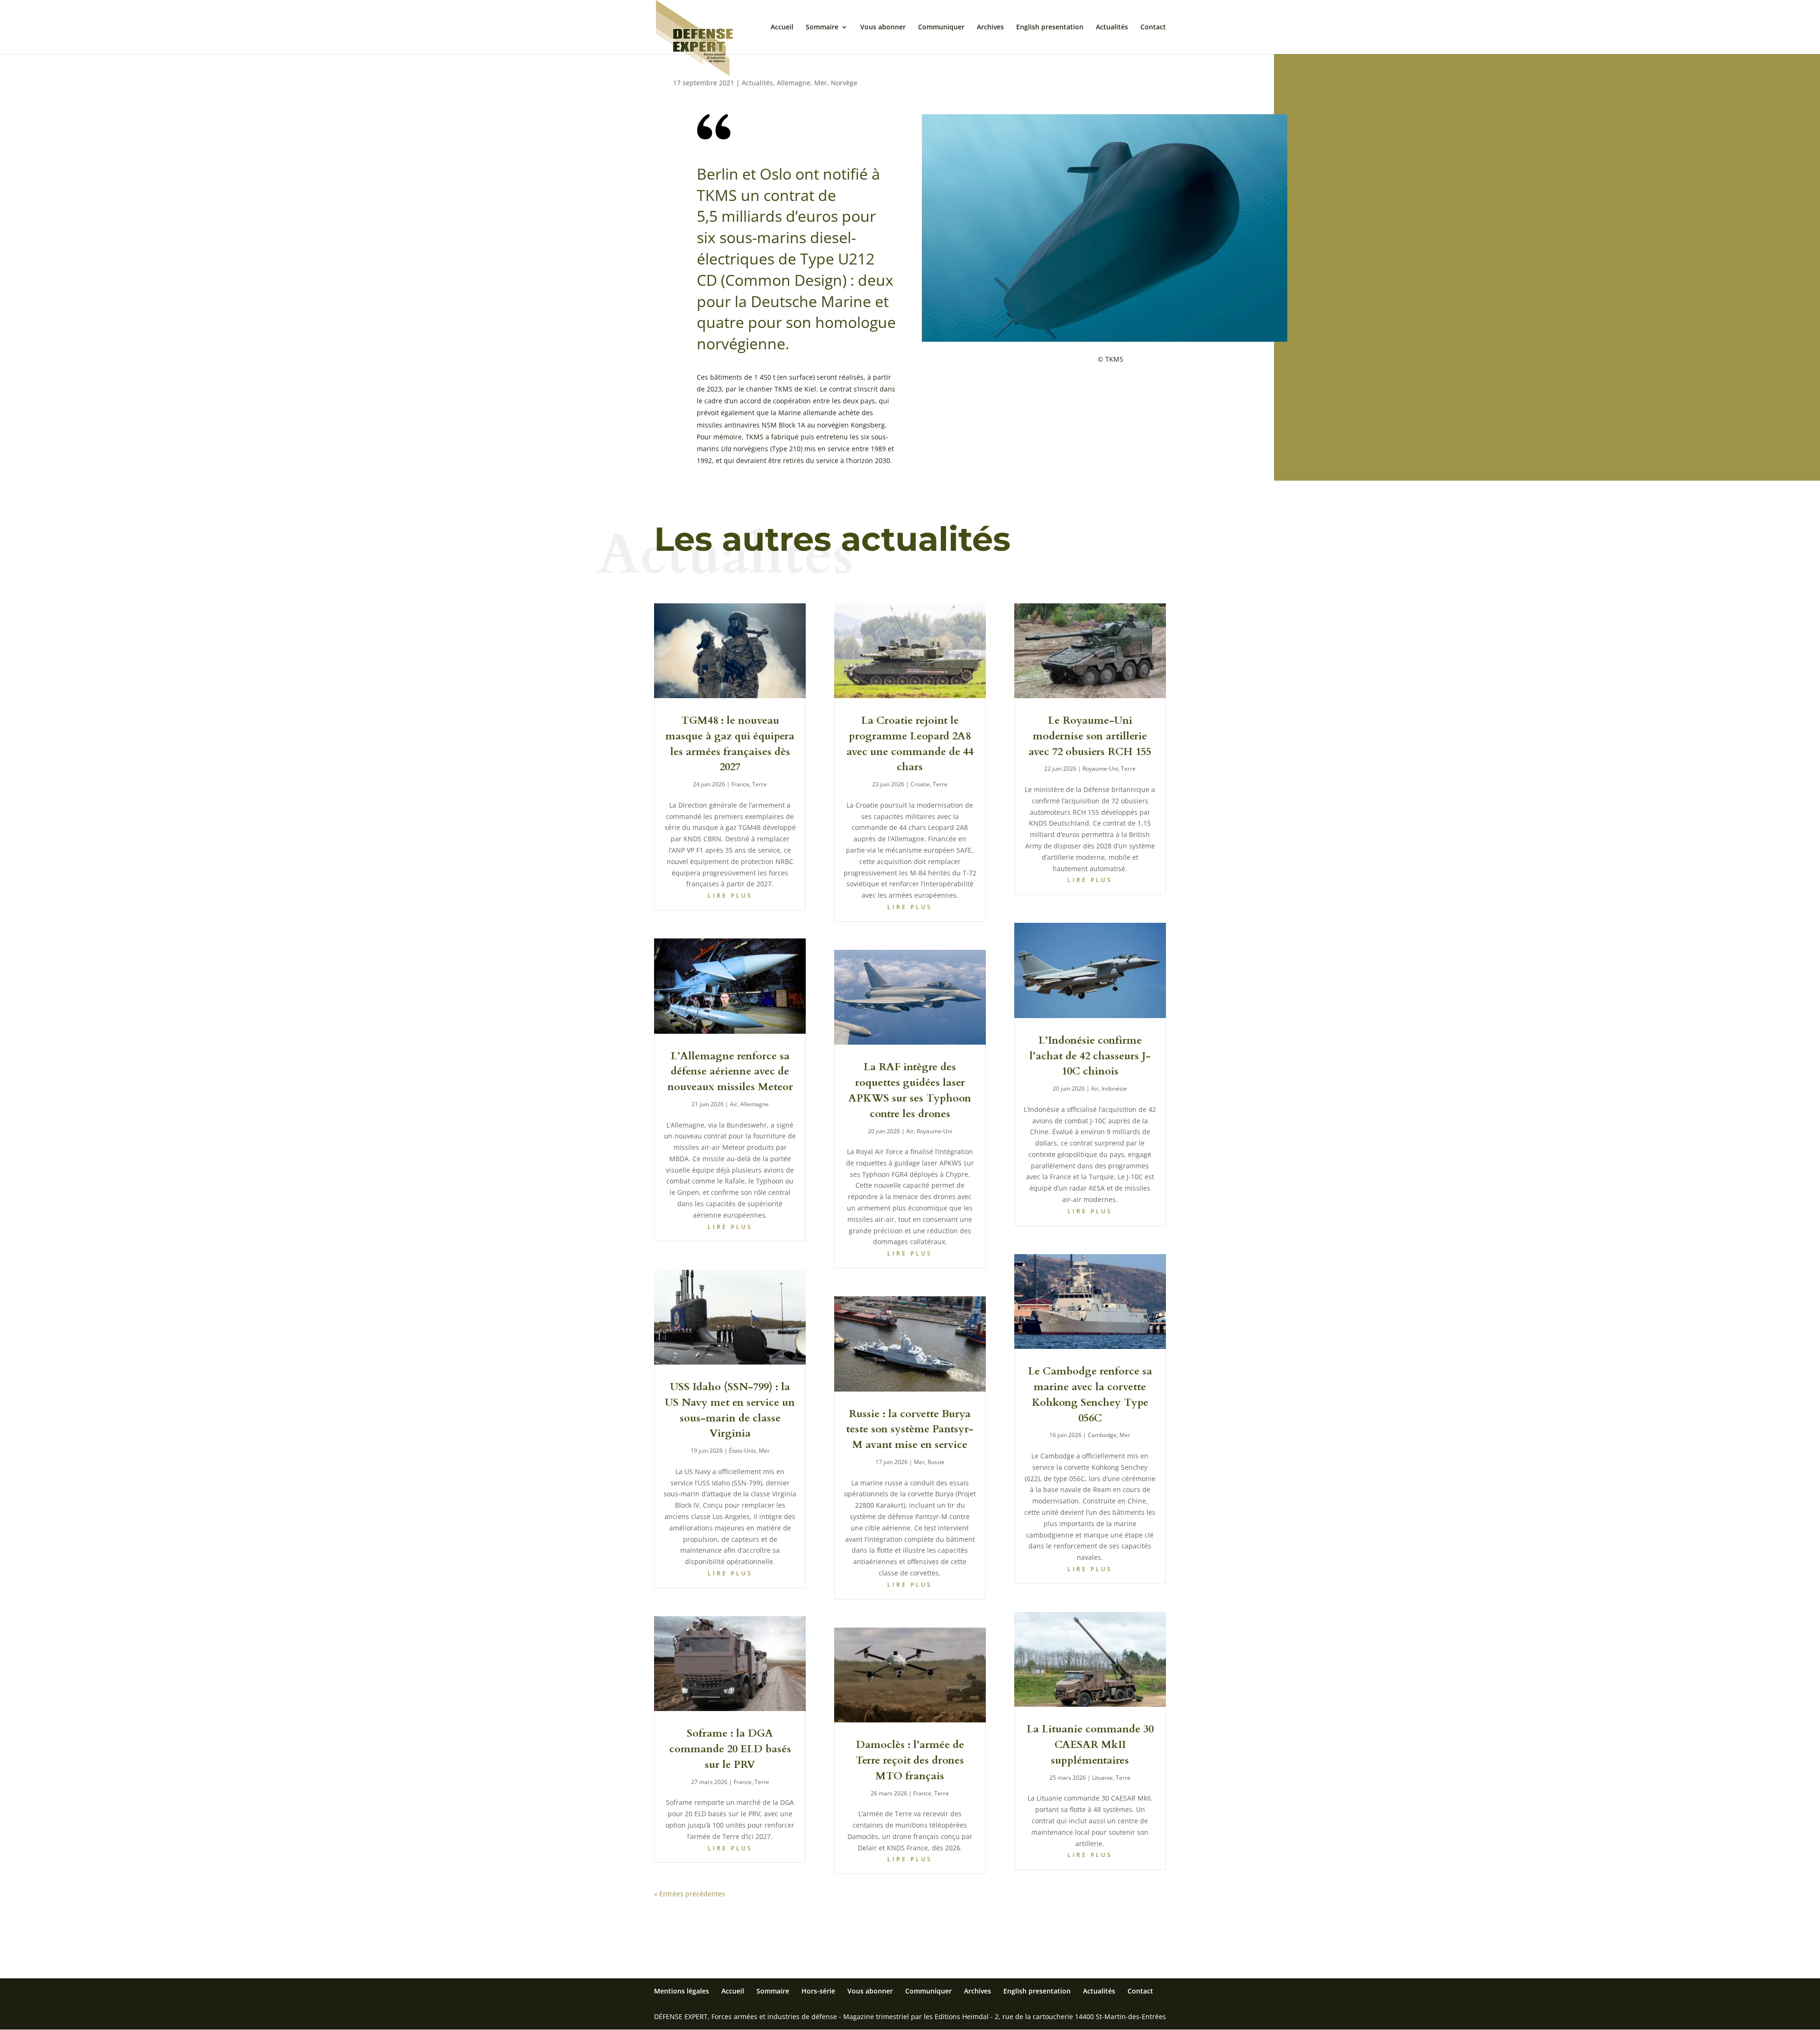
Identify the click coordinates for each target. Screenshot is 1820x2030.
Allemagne (794, 83)
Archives (990, 27)
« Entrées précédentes (690, 1894)
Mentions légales (682, 1991)
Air (734, 1104)
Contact (1153, 27)
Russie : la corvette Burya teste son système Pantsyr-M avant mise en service (910, 1429)
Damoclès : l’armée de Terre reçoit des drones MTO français (910, 1760)
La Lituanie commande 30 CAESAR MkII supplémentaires (1090, 1745)
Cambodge (1102, 1435)
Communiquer (941, 27)
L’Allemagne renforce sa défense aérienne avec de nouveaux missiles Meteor (730, 1072)
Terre (760, 784)
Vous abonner (883, 27)
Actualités (1112, 27)
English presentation (1050, 27)
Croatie (920, 784)
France (740, 784)
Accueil (782, 27)
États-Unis (742, 1451)
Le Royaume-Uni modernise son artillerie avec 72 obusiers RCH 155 (1090, 736)
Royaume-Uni (934, 1131)
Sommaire (822, 27)
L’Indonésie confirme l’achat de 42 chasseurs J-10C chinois (1090, 1056)
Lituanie (1102, 1778)
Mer (821, 83)
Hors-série (818, 1991)
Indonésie (1114, 1088)
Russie (936, 1462)
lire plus (730, 896)
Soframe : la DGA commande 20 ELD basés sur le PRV (730, 1749)
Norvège (844, 83)
